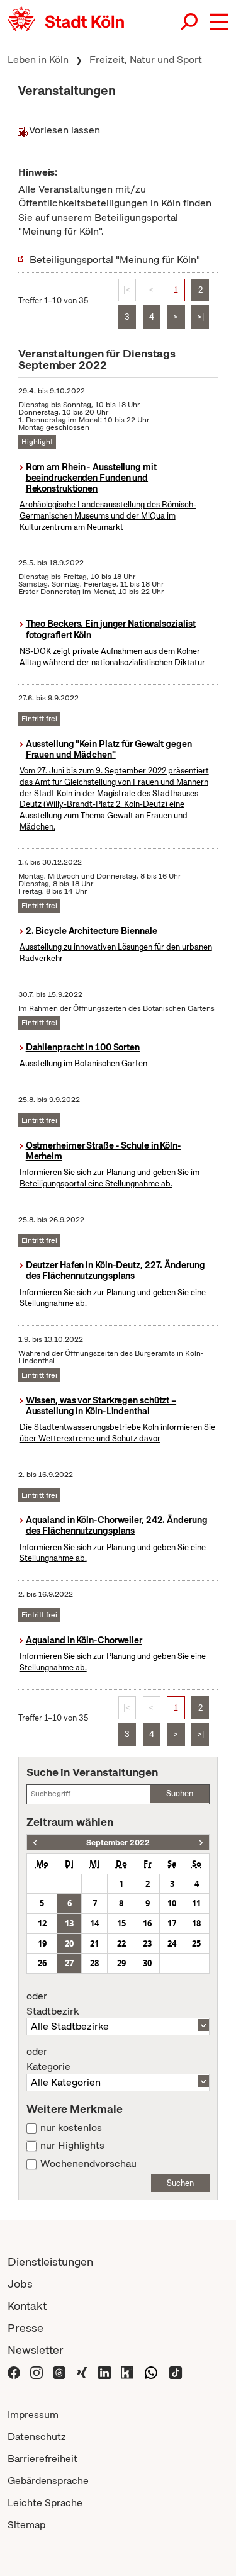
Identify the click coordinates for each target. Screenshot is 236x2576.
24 (172, 1943)
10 (172, 1903)
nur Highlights (72, 2146)
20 (69, 1943)
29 (121, 1963)
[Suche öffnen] (190, 22)
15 (121, 1923)
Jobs (20, 2284)
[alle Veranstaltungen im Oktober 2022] (201, 1842)
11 (196, 1903)
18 (196, 1923)
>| (200, 317)
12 (42, 1923)
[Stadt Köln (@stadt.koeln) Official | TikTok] (176, 2372)
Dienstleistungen (50, 2262)
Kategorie (48, 2059)
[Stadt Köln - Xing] (82, 2372)
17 (172, 1923)
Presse (25, 2328)
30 (147, 1963)
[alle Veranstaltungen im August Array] (35, 1842)
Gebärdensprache (48, 2481)
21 (94, 1943)
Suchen (180, 1793)
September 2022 (118, 1842)
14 (94, 1923)
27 (69, 1963)
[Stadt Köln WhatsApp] (151, 2372)
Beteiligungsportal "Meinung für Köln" (115, 260)
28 (94, 1963)
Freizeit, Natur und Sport (146, 59)
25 (196, 1943)
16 (147, 1923)
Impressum (33, 2415)
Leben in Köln (38, 59)
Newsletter (36, 2350)
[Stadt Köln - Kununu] (127, 2372)
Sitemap (26, 2525)
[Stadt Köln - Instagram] (37, 2372)
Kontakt (27, 2306)
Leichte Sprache (45, 2503)
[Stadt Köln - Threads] (59, 2372)
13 (69, 1923)
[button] (219, 22)
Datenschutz (37, 2437)
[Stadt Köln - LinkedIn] (104, 2372)
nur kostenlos (71, 2128)
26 (42, 1963)
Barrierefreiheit (42, 2459)
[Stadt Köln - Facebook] (14, 2372)
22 (121, 1943)
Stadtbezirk (53, 2004)
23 (147, 1943)
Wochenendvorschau (88, 2164)
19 (42, 1943)
